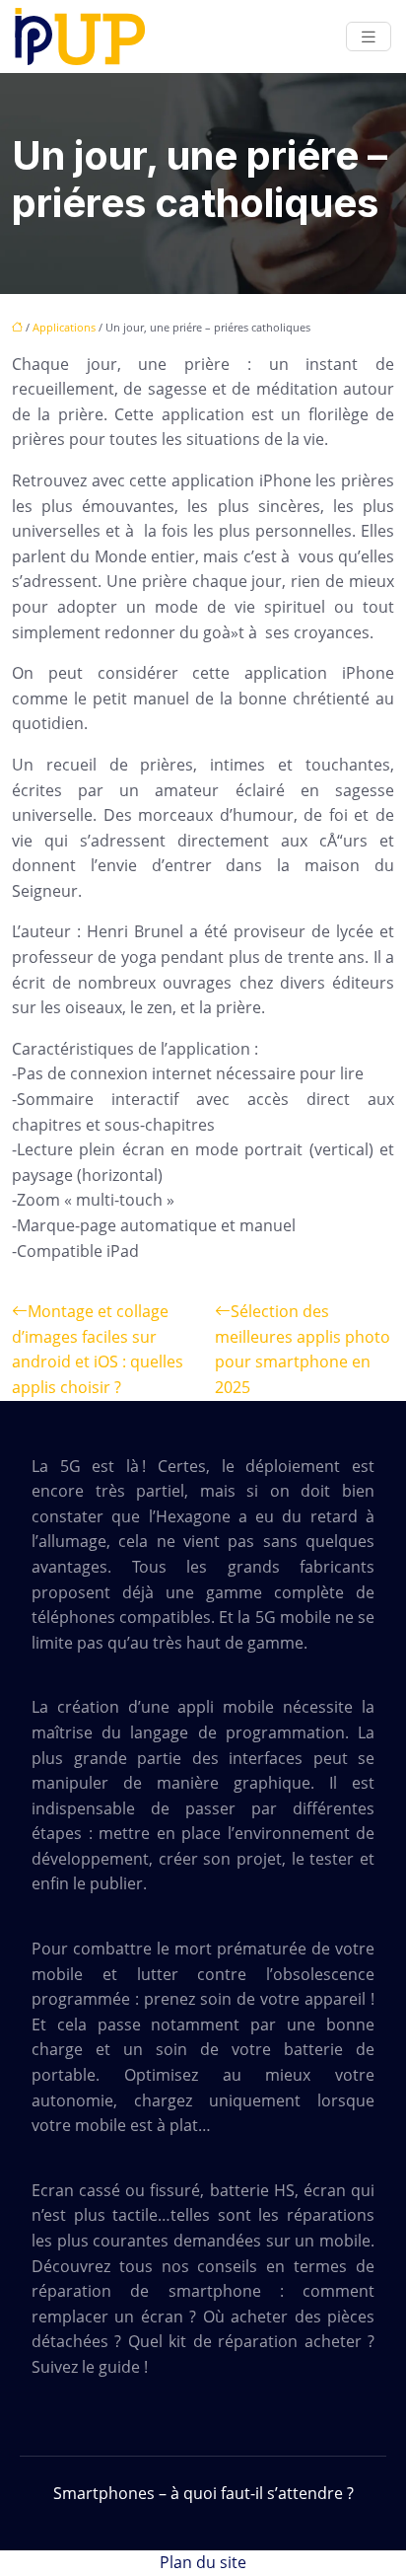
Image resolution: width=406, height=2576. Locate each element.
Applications (64, 327)
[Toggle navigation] (369, 37)
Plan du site (203, 2562)
